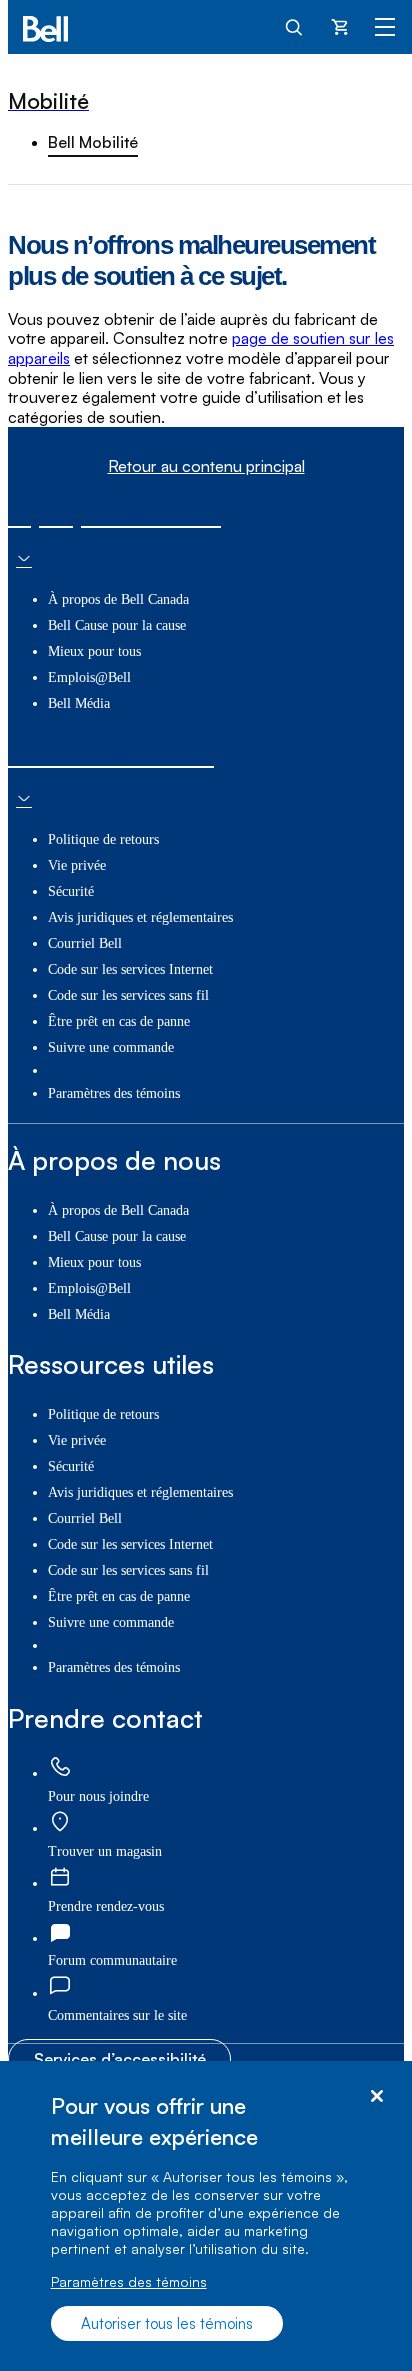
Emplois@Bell (89, 677)
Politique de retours (103, 839)
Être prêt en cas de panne (119, 1021)
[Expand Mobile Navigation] (385, 26)
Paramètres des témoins (129, 2281)
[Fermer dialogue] (376, 2096)
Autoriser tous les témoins (167, 2323)
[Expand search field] (295, 26)
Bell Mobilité (93, 142)
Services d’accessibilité (120, 2059)
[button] (117, 2015)
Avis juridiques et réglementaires (140, 917)
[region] (206, 2216)
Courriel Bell (85, 943)
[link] (60, 1767)
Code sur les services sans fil (128, 995)
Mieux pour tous (94, 651)
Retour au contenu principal (206, 466)
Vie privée (77, 865)
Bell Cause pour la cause (117, 625)
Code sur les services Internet (130, 969)
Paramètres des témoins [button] (114, 1093)
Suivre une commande (111, 1047)
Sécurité (71, 891)
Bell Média (79, 703)
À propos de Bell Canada (118, 599)
